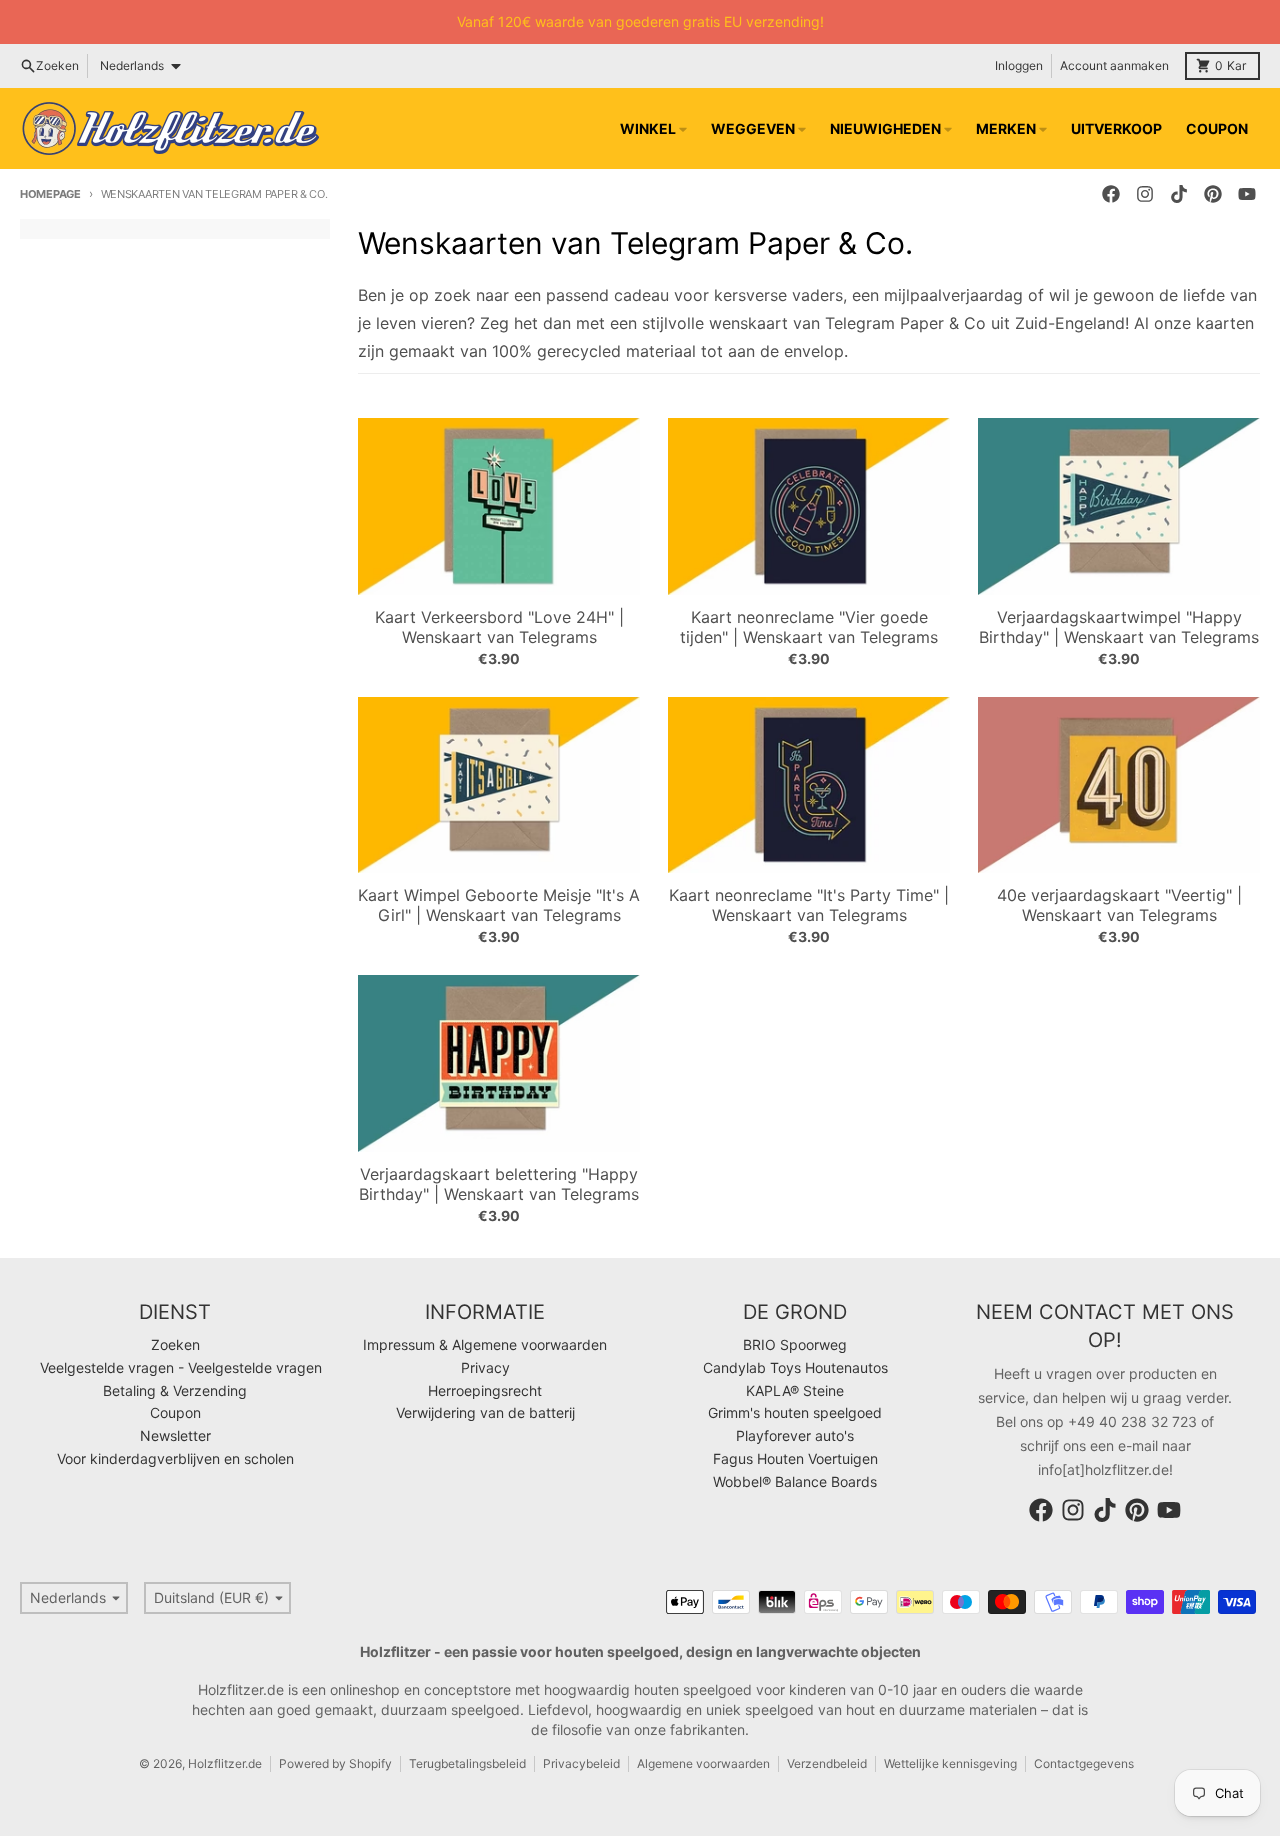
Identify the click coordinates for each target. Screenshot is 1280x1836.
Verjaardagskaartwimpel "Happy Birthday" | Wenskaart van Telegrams (1119, 627)
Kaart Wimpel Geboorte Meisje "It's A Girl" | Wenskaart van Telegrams (499, 905)
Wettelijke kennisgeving (950, 1763)
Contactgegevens (1084, 1763)
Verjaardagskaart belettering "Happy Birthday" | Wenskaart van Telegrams (499, 1184)
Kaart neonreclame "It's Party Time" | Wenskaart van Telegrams (809, 905)
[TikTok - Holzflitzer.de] (1179, 194)
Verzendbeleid (827, 1763)
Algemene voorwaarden (703, 1763)
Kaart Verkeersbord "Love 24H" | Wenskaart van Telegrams (499, 627)
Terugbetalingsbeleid (467, 1763)
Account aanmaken (1114, 65)
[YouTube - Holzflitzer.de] (1247, 194)
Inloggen (1019, 65)
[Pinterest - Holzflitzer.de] (1213, 194)
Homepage (50, 194)
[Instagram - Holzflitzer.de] (1145, 194)
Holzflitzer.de (225, 1763)
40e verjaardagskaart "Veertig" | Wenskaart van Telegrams (1119, 905)
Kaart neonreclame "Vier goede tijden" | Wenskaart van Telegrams (809, 627)
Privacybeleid (581, 1763)
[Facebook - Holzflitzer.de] (1111, 194)
